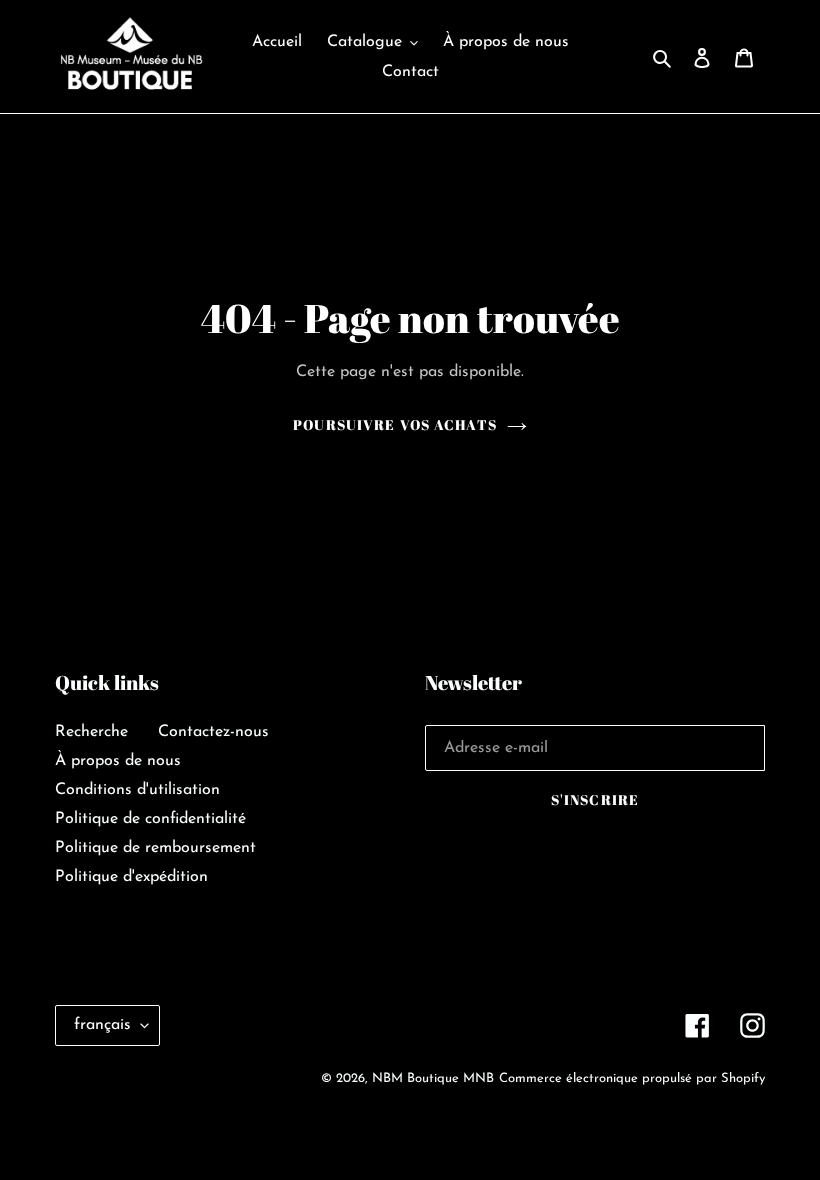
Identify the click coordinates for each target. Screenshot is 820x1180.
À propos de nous (118, 761)
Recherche (91, 732)
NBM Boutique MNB (433, 1078)
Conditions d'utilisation (137, 790)
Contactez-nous (213, 732)
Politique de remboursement (155, 848)
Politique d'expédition (131, 877)
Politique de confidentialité (150, 819)
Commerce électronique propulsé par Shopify (632, 1078)
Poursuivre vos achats (395, 424)
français (102, 1025)
